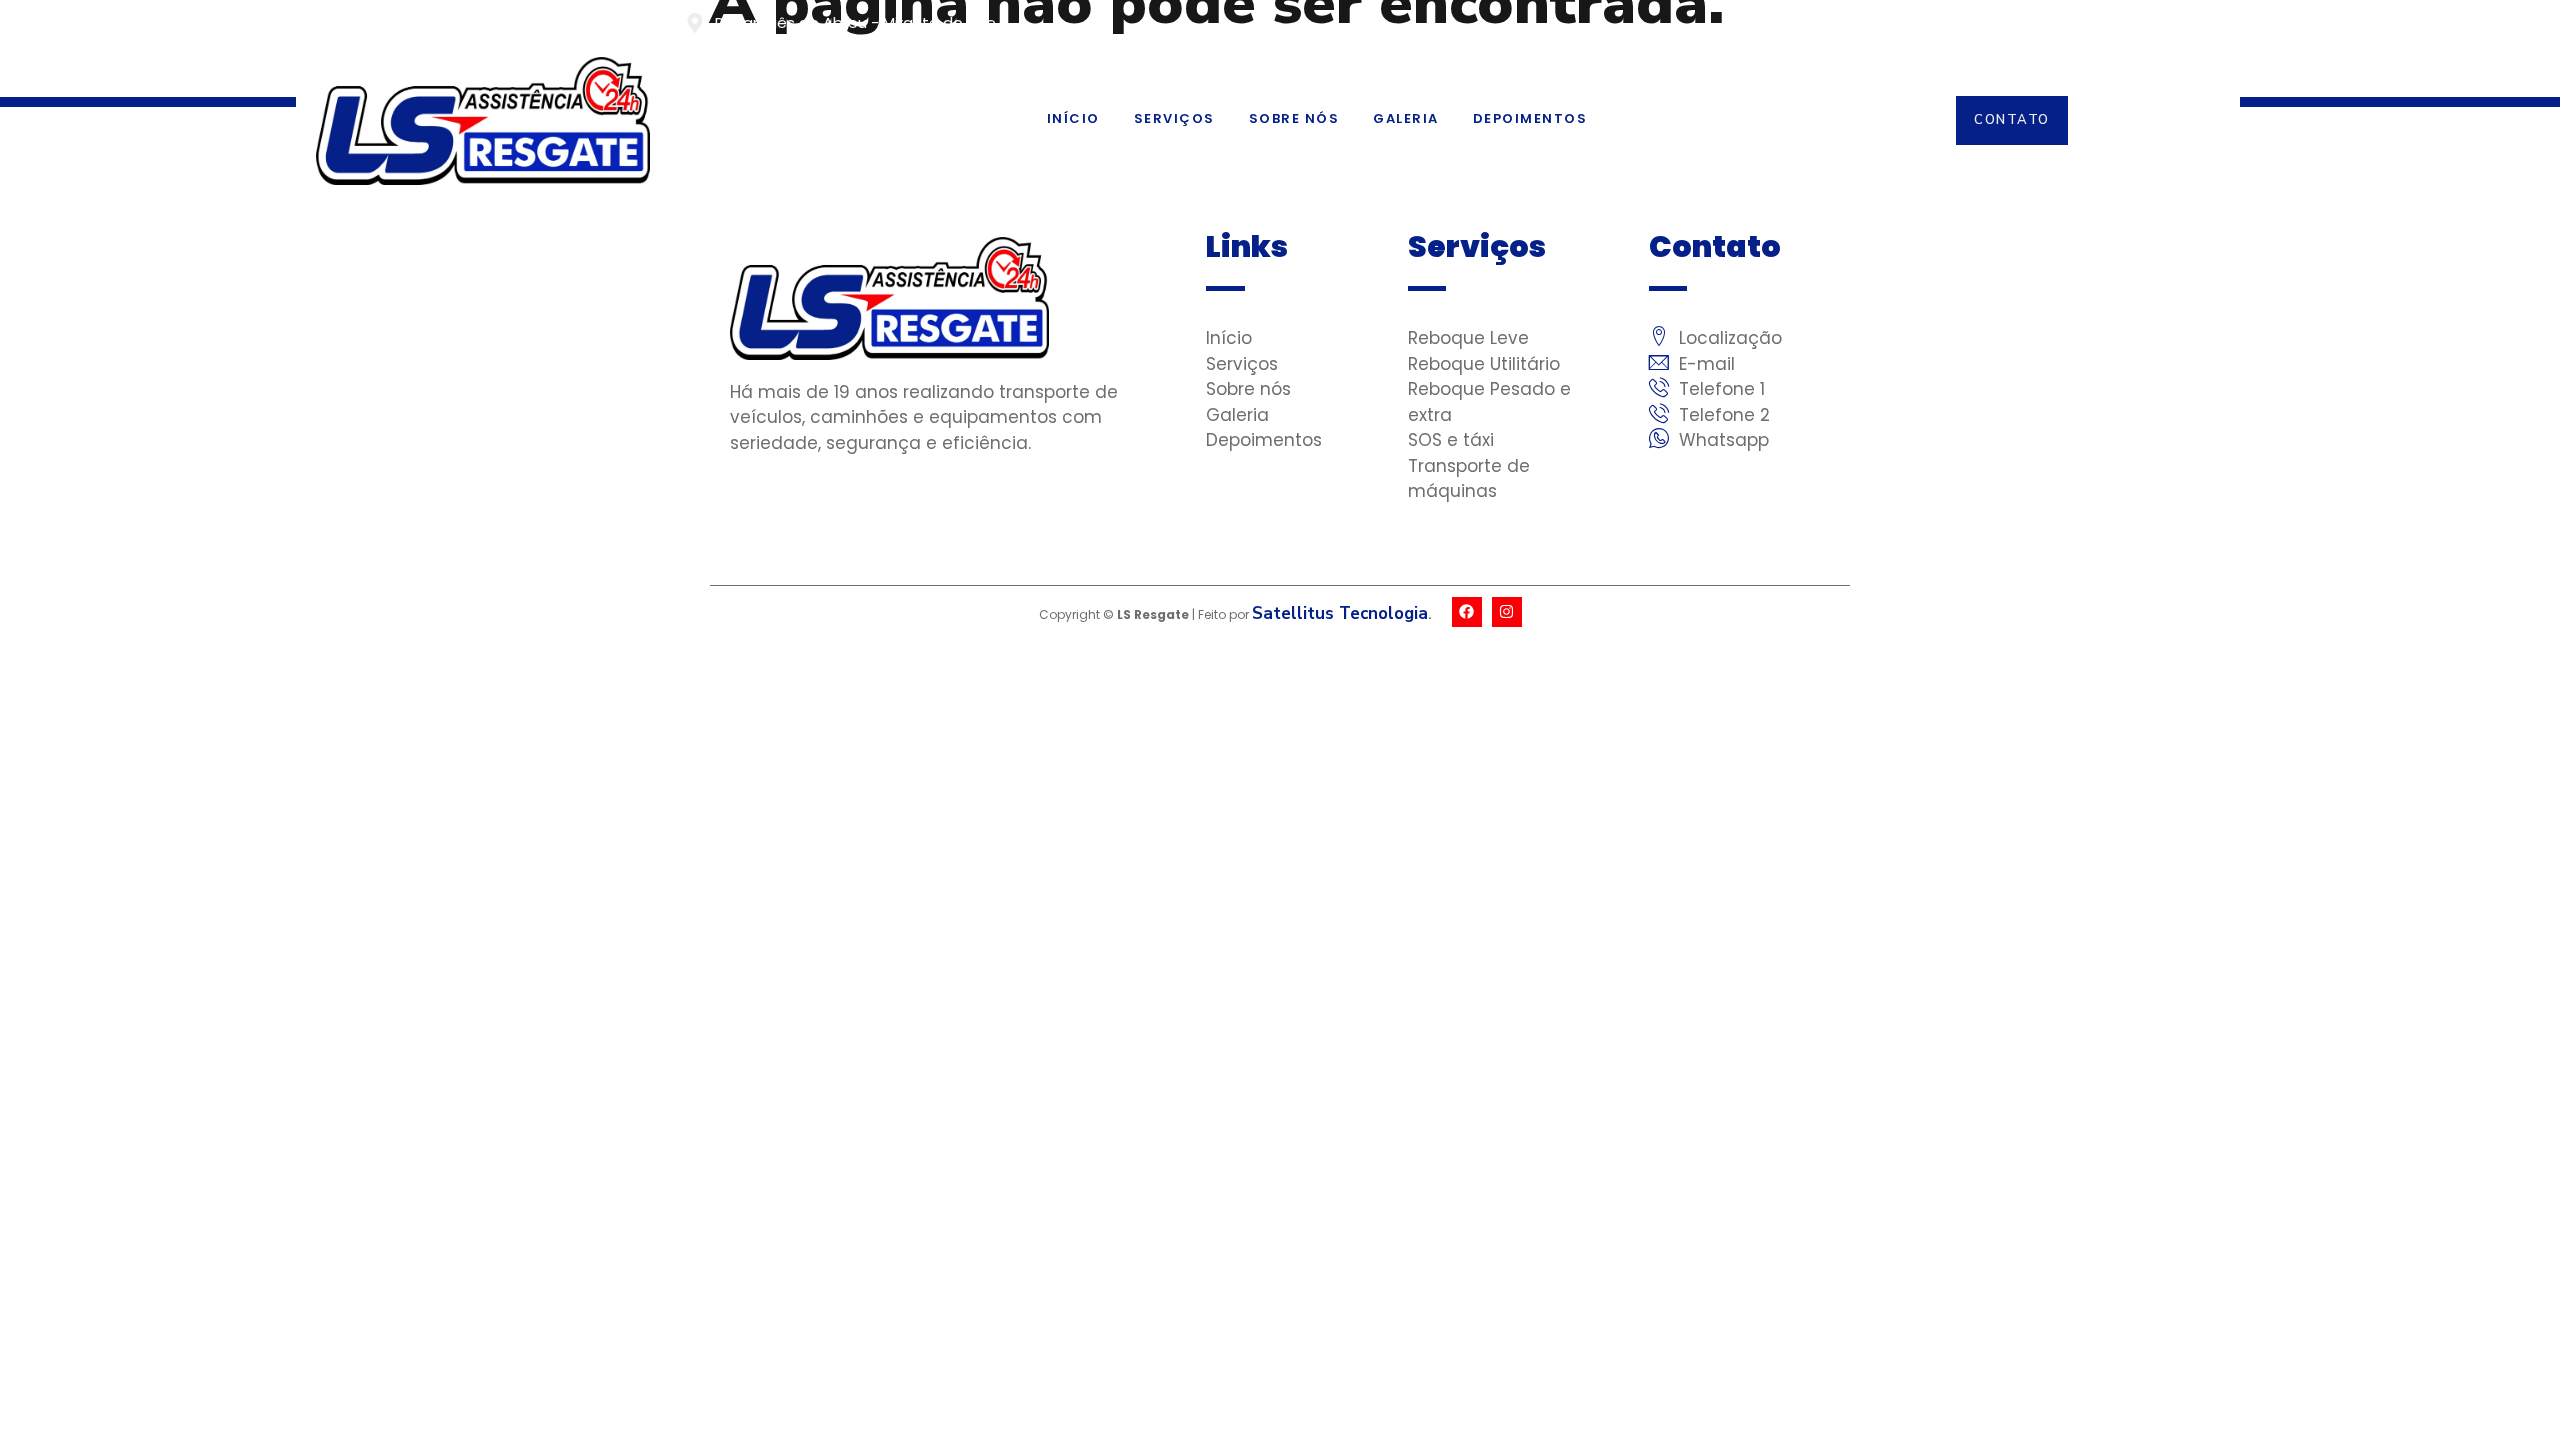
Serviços (1174, 118)
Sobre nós (1294, 118)
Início (1073, 118)
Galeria (1406, 118)
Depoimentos (1530, 118)
